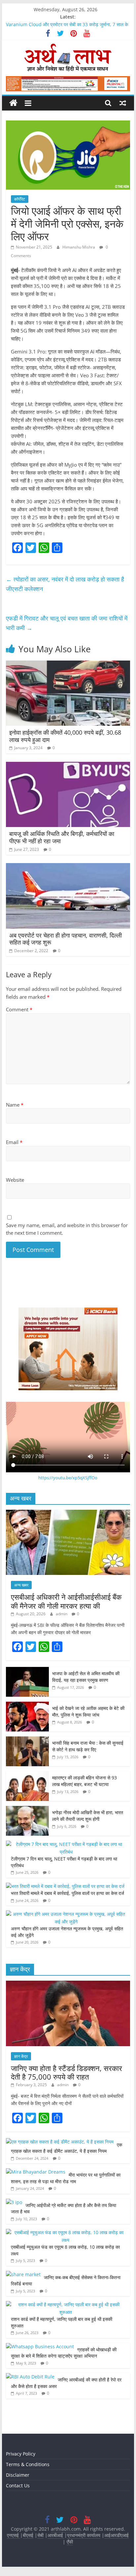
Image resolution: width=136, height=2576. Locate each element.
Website (15, 1180)
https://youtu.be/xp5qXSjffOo (68, 1478)
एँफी (70, 2542)
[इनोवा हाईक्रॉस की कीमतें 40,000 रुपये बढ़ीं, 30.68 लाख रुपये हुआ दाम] (68, 665)
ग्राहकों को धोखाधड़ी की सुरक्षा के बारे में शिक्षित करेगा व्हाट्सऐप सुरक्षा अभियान (64, 2353)
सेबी (40, 2535)
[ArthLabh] (13, 103)
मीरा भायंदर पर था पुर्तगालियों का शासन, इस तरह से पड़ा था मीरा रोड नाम (66, 2178)
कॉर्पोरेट (20, 199)
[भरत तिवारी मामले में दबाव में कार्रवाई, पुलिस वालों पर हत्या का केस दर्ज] (65, 1886)
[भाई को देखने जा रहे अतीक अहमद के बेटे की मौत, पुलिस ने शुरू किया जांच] (27, 1705)
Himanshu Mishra (79, 247)
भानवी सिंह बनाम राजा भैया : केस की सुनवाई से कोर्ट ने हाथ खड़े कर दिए (88, 1746)
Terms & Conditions (28, 2464)
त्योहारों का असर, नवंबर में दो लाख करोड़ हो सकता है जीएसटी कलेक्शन (65, 584)
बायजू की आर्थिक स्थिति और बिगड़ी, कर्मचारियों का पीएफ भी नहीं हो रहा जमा (62, 837)
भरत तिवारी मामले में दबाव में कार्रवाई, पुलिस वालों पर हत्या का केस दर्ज (68, 1893)
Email (14, 1142)
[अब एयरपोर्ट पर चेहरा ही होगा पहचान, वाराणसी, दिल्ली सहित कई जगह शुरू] (68, 867)
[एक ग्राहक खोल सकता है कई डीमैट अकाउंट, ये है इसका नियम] (60, 2142)
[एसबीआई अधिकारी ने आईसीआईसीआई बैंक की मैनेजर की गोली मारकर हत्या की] (68, 1513)
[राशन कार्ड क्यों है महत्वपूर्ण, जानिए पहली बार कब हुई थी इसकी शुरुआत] (66, 2304)
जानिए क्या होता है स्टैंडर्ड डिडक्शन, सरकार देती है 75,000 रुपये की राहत (67, 2072)
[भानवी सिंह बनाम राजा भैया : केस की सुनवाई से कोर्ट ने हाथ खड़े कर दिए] (27, 1740)
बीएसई (28, 2535)
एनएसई (14, 2535)
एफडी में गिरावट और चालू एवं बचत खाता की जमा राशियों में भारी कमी (67, 623)
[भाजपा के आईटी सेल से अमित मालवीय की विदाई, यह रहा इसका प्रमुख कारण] (27, 1670)
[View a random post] (123, 103)
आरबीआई (56, 2535)
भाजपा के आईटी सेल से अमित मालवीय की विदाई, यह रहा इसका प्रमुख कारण (86, 1677)
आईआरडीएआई (117, 2535)
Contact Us (18, 2485)
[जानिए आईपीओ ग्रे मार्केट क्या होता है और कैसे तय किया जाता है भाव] (14, 2202)
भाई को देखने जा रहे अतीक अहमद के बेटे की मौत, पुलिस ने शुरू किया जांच (88, 1711)
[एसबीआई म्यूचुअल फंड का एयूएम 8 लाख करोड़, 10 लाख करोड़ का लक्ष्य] (66, 2232)
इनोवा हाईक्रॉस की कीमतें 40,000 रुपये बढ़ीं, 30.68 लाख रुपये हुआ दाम (65, 736)
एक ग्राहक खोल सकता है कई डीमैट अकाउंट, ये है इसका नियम (67, 2148)
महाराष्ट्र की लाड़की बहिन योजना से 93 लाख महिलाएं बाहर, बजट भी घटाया (85, 1781)
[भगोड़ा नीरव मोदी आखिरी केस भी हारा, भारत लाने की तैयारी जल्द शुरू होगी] (27, 1809)
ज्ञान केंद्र (21, 2056)
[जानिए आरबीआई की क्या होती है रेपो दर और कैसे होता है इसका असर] (30, 2377)
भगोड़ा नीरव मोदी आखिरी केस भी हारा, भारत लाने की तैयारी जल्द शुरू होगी (88, 1816)
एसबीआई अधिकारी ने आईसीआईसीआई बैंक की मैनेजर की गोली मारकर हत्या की (66, 1601)
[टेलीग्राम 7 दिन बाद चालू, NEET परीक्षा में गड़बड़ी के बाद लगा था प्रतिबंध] (66, 1844)
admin (62, 1614)
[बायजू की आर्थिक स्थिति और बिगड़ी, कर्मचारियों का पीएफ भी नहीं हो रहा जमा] (68, 766)
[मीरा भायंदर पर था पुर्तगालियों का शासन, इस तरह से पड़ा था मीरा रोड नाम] (36, 2172)
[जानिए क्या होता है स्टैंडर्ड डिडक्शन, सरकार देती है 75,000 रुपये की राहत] (68, 1984)
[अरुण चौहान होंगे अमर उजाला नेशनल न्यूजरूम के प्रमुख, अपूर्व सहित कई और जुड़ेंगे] (66, 1914)
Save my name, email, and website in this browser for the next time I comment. (67, 1229)
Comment (19, 1009)
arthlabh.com (66, 2529)
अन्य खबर (21, 1585)
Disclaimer (18, 2475)
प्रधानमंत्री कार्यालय (84, 2535)
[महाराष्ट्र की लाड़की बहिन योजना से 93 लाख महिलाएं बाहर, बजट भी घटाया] (27, 1775)
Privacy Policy (21, 2454)
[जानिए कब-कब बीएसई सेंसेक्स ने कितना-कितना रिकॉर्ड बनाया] (23, 2274)
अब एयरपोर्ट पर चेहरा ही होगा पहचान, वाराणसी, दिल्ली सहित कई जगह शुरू (66, 939)
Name (15, 1105)
